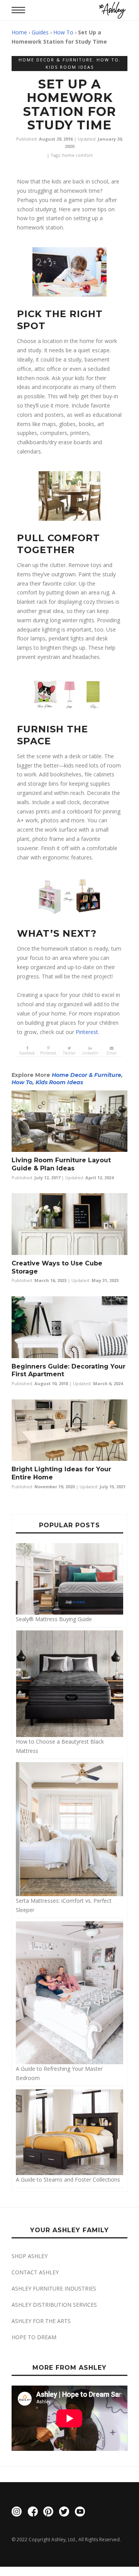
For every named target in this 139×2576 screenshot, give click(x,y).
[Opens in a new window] (17, 2513)
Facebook (27, 1053)
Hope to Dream (34, 2337)
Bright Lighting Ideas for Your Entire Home (61, 1473)
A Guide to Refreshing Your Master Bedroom (59, 2073)
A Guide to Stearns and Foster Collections (68, 2179)
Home (19, 32)
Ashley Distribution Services (54, 2305)
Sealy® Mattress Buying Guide (54, 1619)
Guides (40, 32)
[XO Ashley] (112, 10)
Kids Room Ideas (70, 67)
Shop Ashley (30, 2256)
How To (63, 32)
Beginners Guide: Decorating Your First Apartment (69, 1370)
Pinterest (87, 1032)
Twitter (69, 1053)
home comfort (77, 155)
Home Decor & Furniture (56, 60)
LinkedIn (90, 1053)
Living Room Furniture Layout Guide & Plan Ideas (61, 1164)
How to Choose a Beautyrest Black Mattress (60, 1746)
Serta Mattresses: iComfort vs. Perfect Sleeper (64, 1905)
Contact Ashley (35, 2272)
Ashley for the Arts (41, 2321)
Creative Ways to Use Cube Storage (57, 1267)
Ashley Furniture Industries (54, 2288)
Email (112, 1053)
